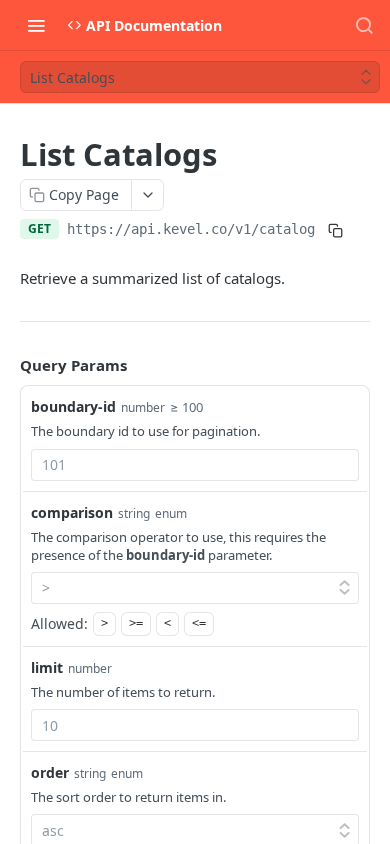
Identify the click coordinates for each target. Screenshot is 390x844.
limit (47, 667)
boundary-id (73, 406)
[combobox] (195, 465)
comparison (72, 512)
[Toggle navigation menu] (36, 25)
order (50, 772)
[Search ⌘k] (364, 25)
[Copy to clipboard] (335, 231)
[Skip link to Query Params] (6, 366)
